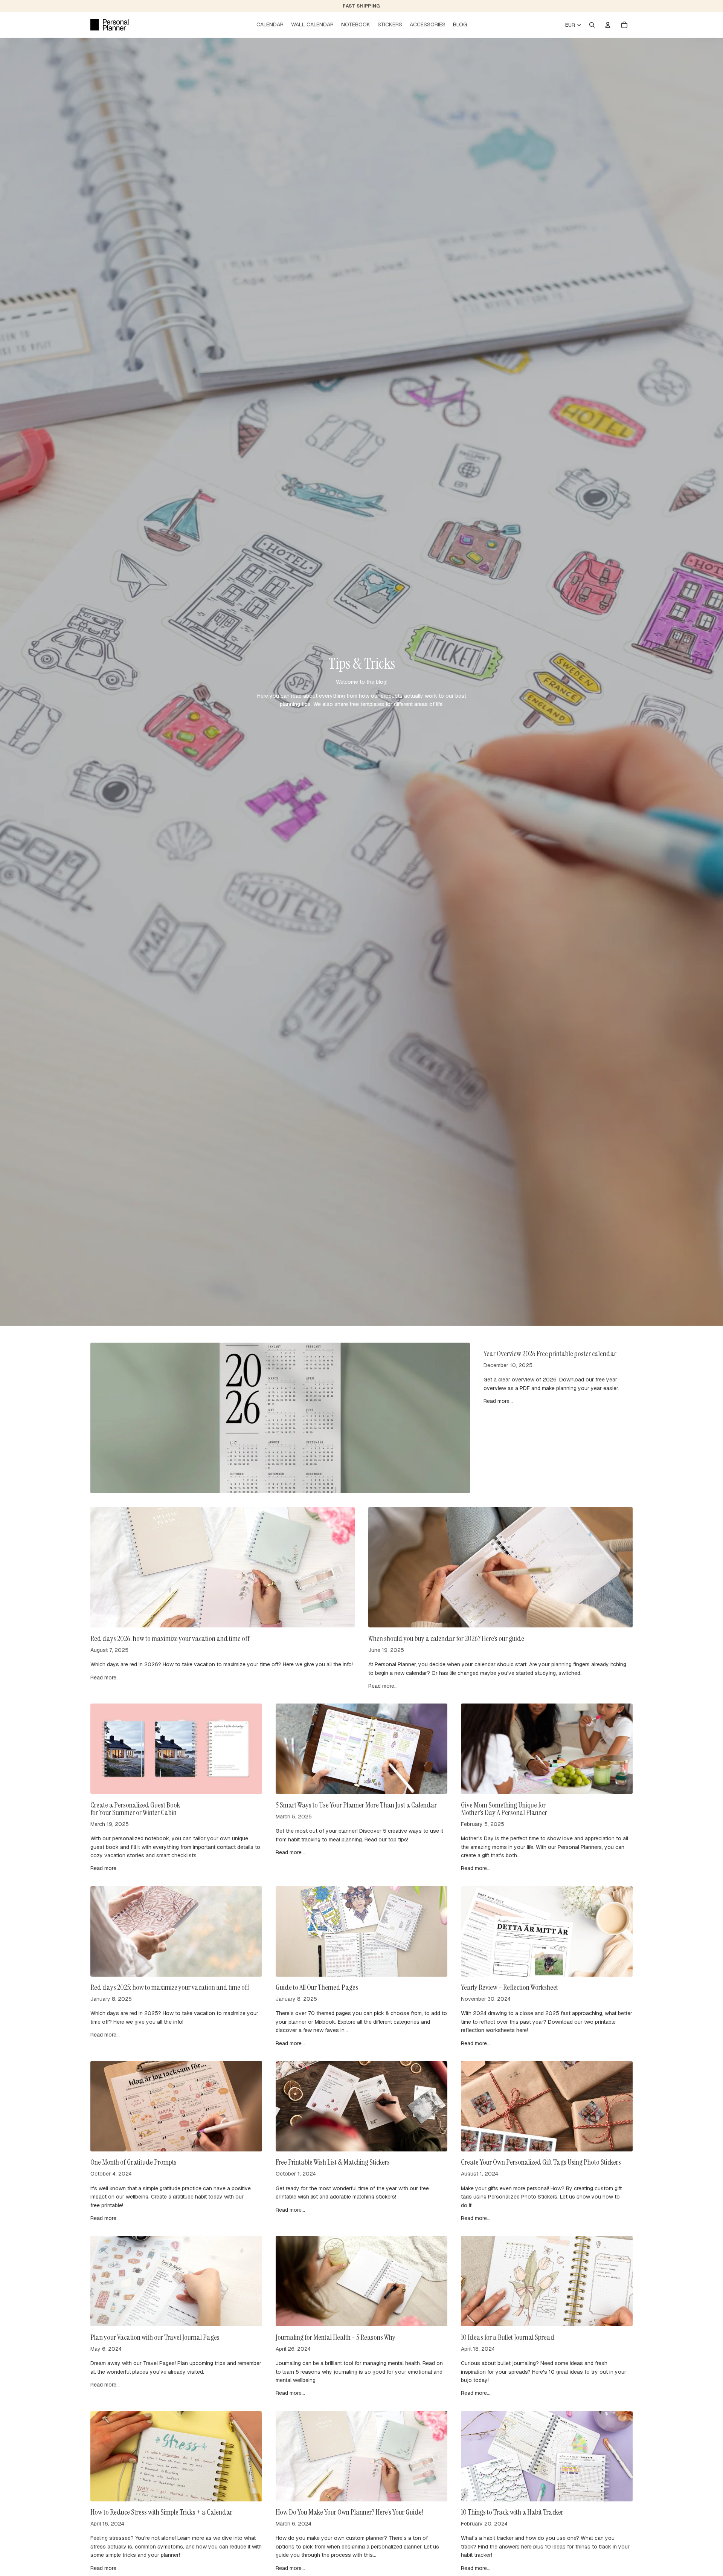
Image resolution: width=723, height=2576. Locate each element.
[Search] (592, 25)
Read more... (498, 1401)
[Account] (608, 25)
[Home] (110, 25)
